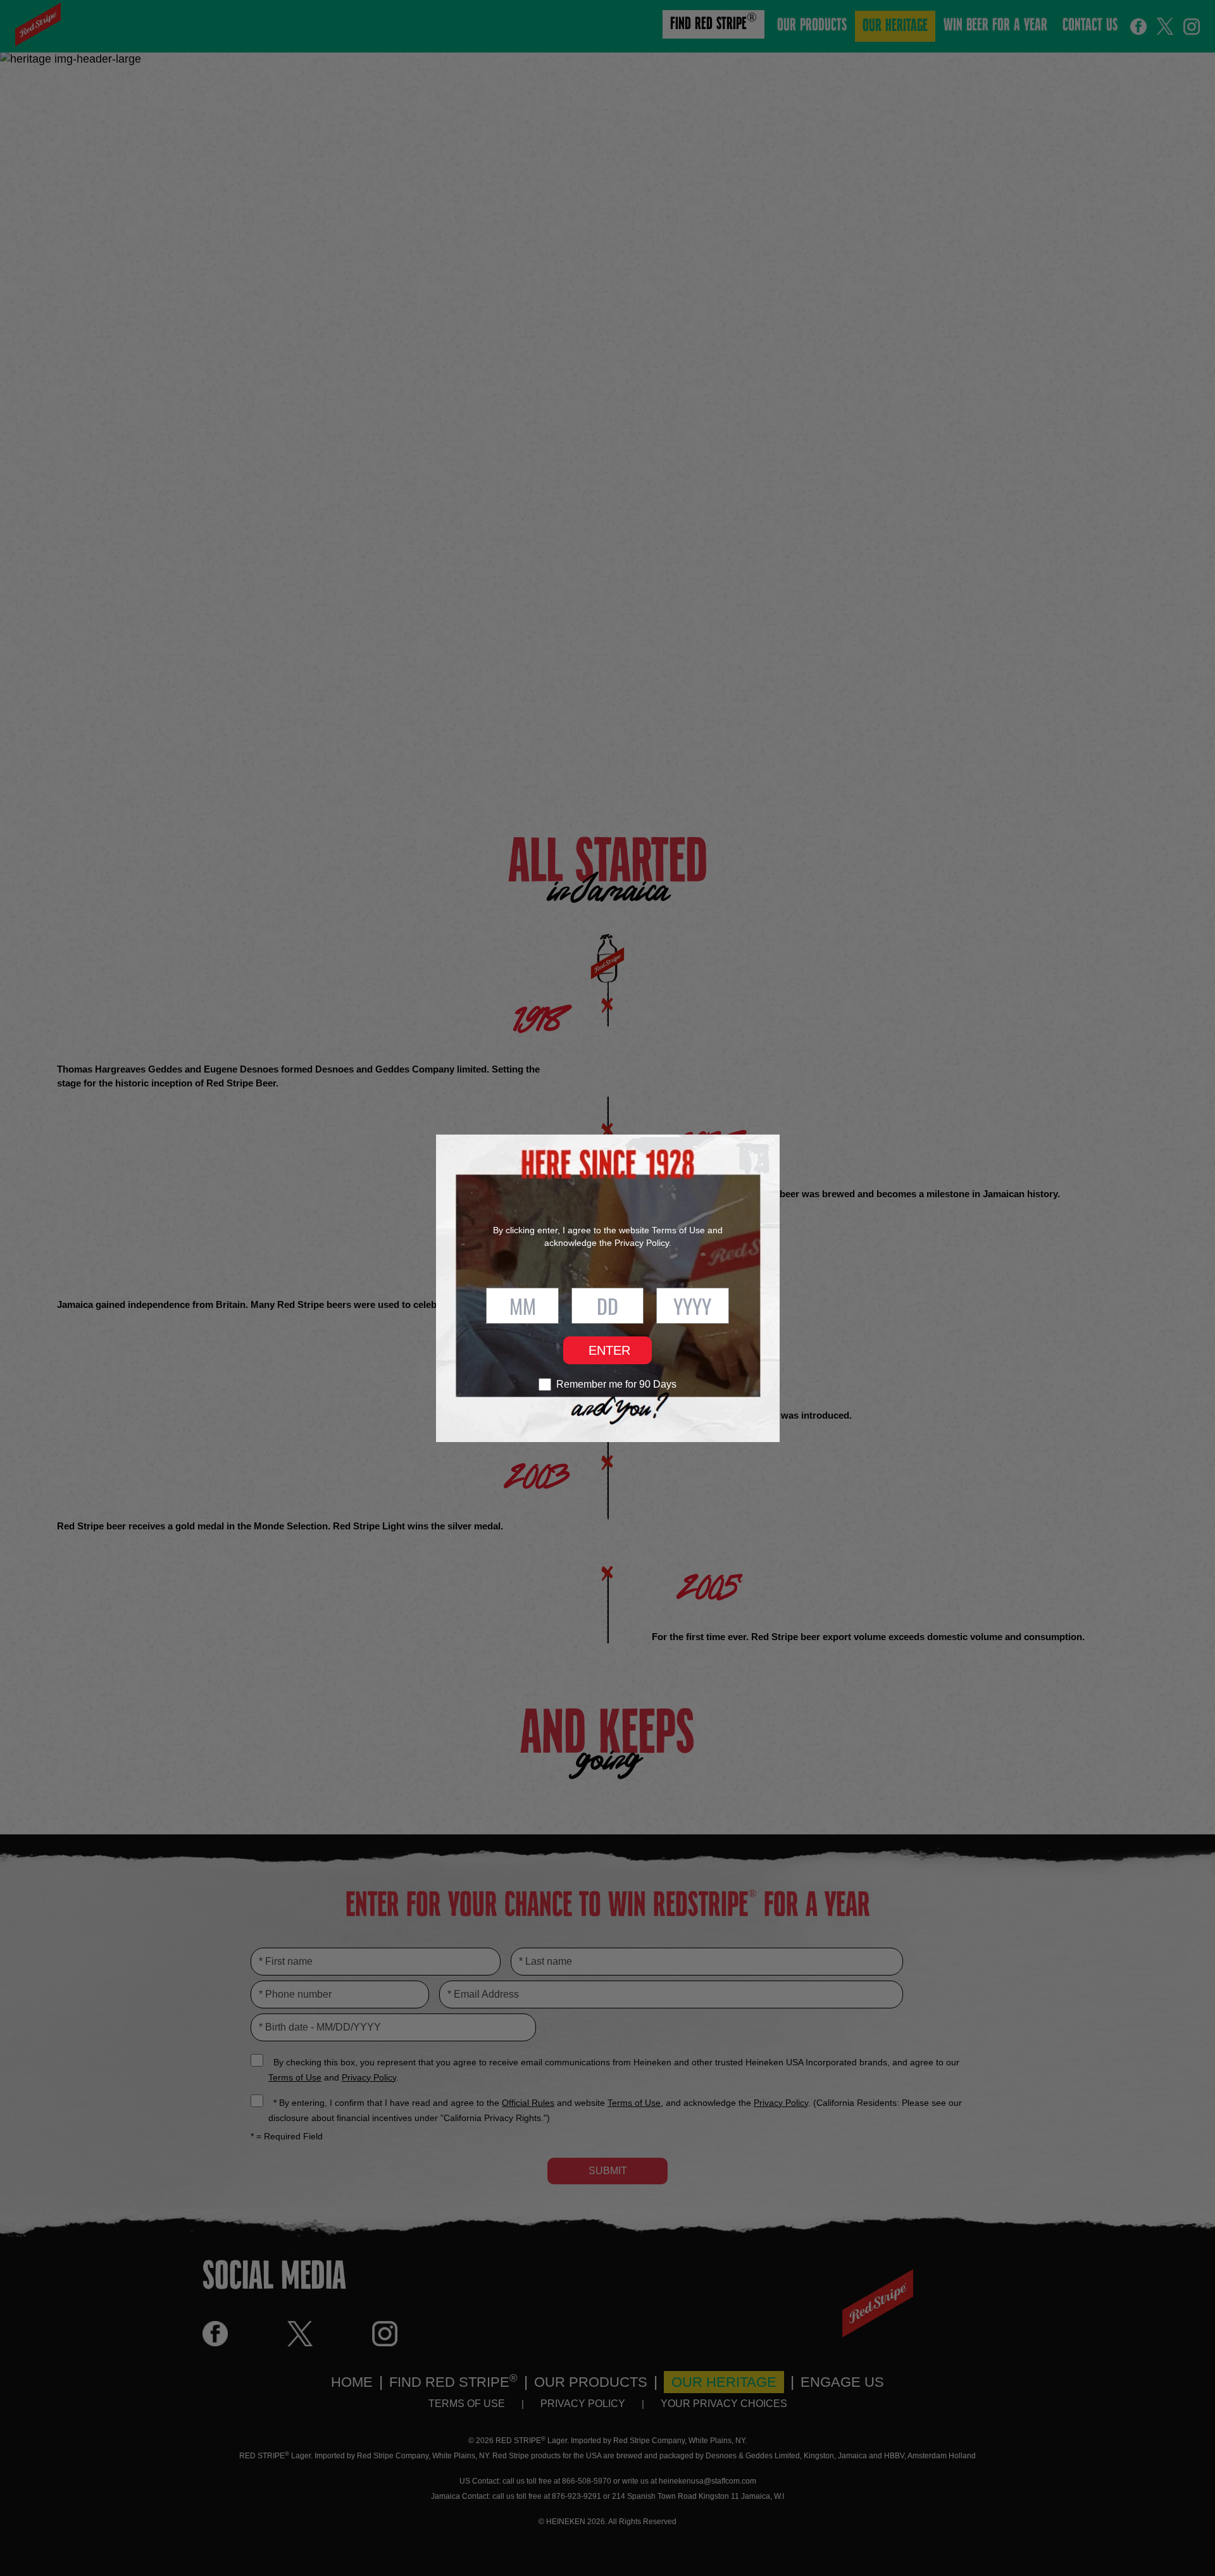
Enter (609, 1350)
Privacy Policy (642, 1243)
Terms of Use (678, 1230)
